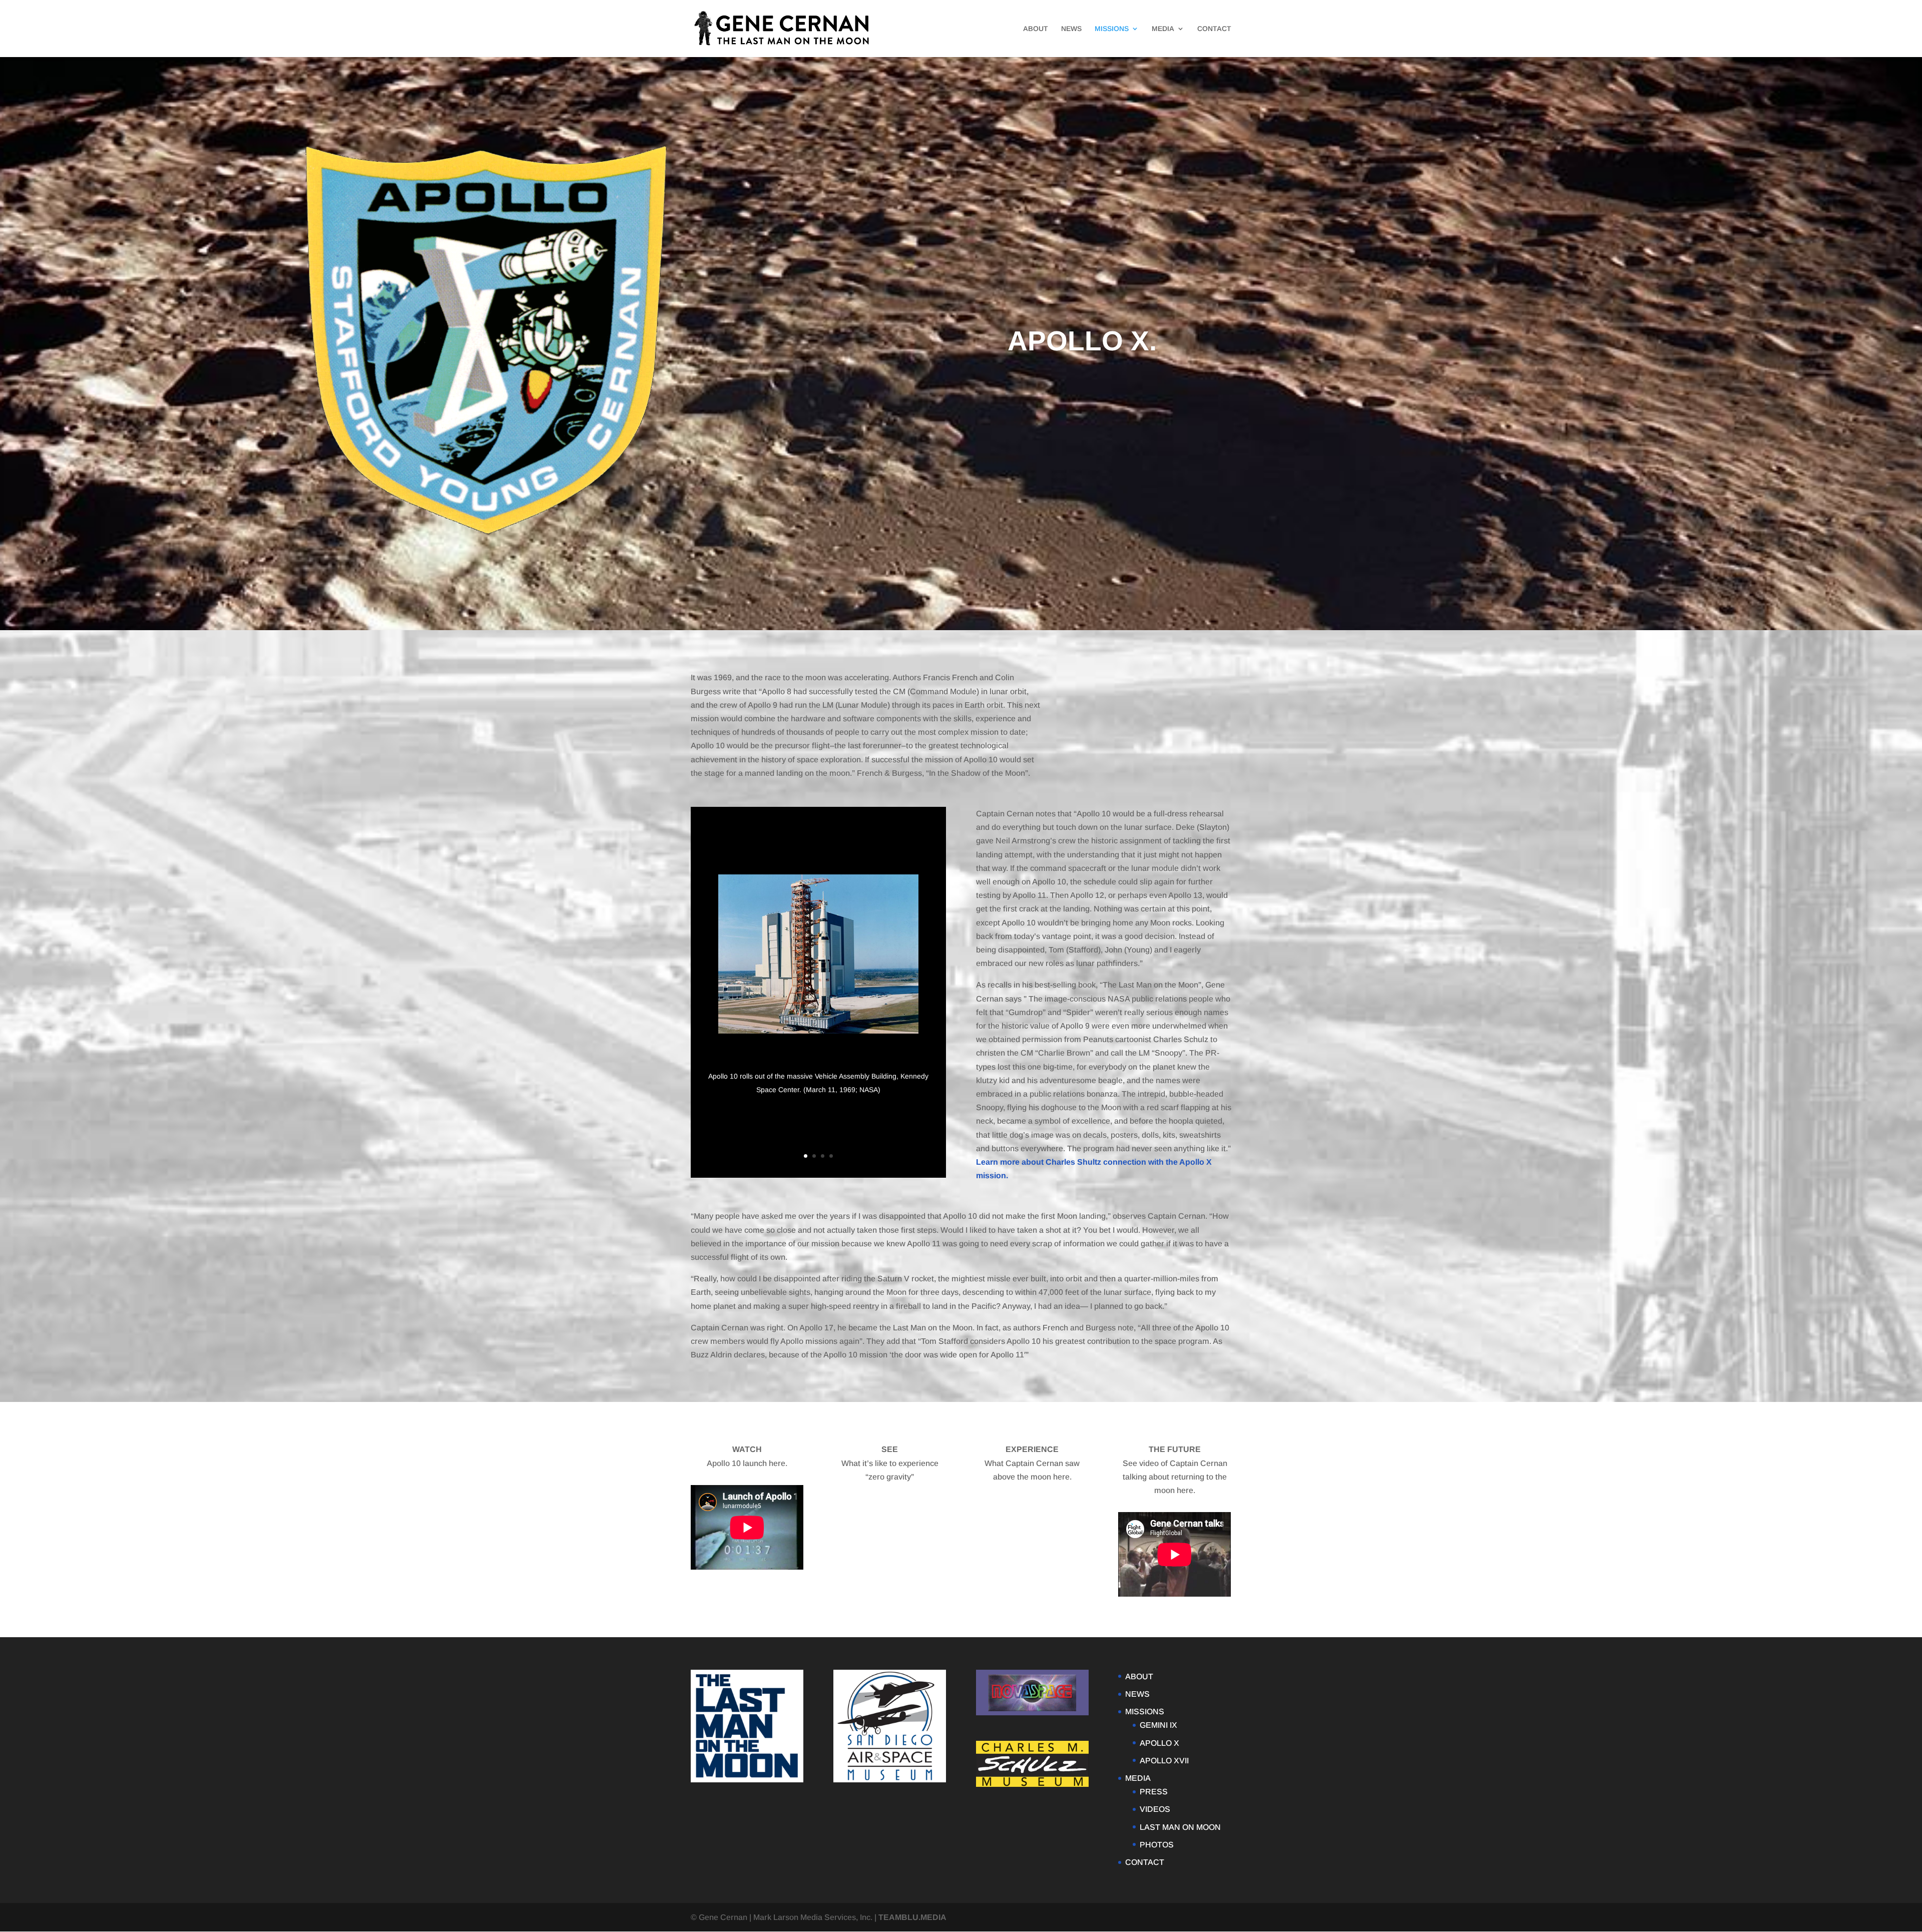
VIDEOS (1155, 1809)
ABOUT (1036, 29)
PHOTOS (1157, 1845)
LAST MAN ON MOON (1180, 1827)
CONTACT (1214, 29)
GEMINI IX (1158, 1725)
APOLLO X (1159, 1743)
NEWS (1071, 29)
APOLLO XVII (1164, 1761)
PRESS (1154, 1792)
